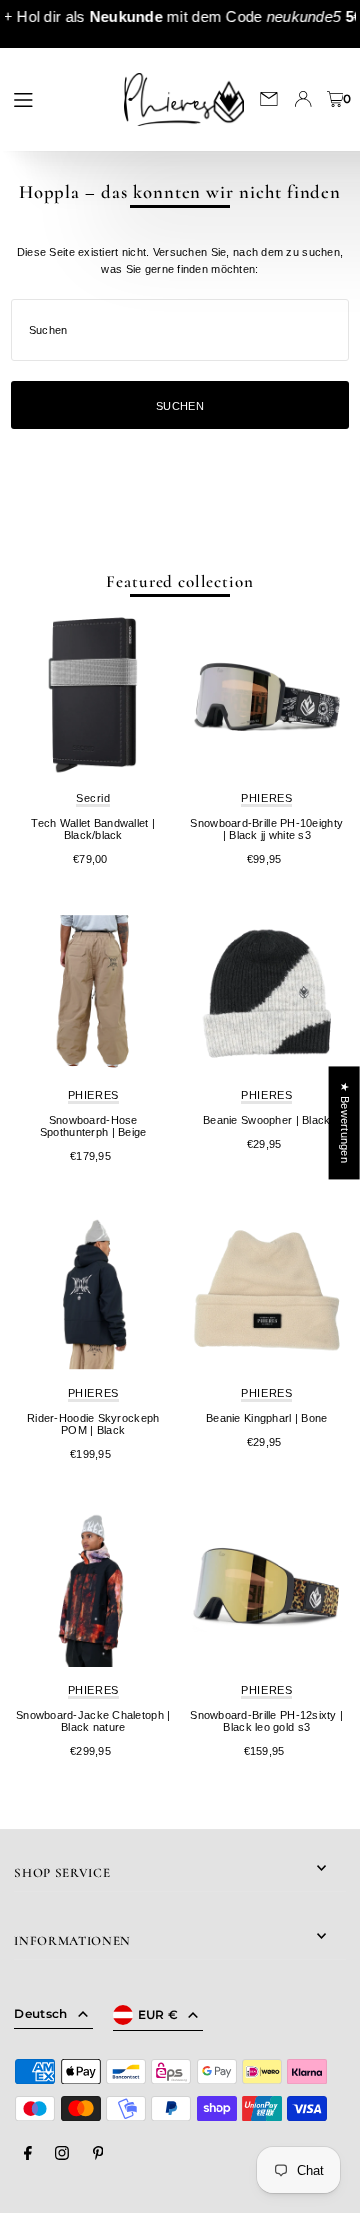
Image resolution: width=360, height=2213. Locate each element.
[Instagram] (62, 2154)
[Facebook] (28, 2154)
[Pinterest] (98, 2154)
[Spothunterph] (93, 994)
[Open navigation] (58, 98)
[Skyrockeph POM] (93, 1291)
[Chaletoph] (93, 1588)
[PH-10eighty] (267, 696)
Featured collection (179, 581)
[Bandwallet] (93, 696)
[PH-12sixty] (267, 1588)
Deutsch (40, 2013)
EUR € (158, 2014)
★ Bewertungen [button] (345, 1122)
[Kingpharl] (267, 1291)
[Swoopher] (267, 994)
